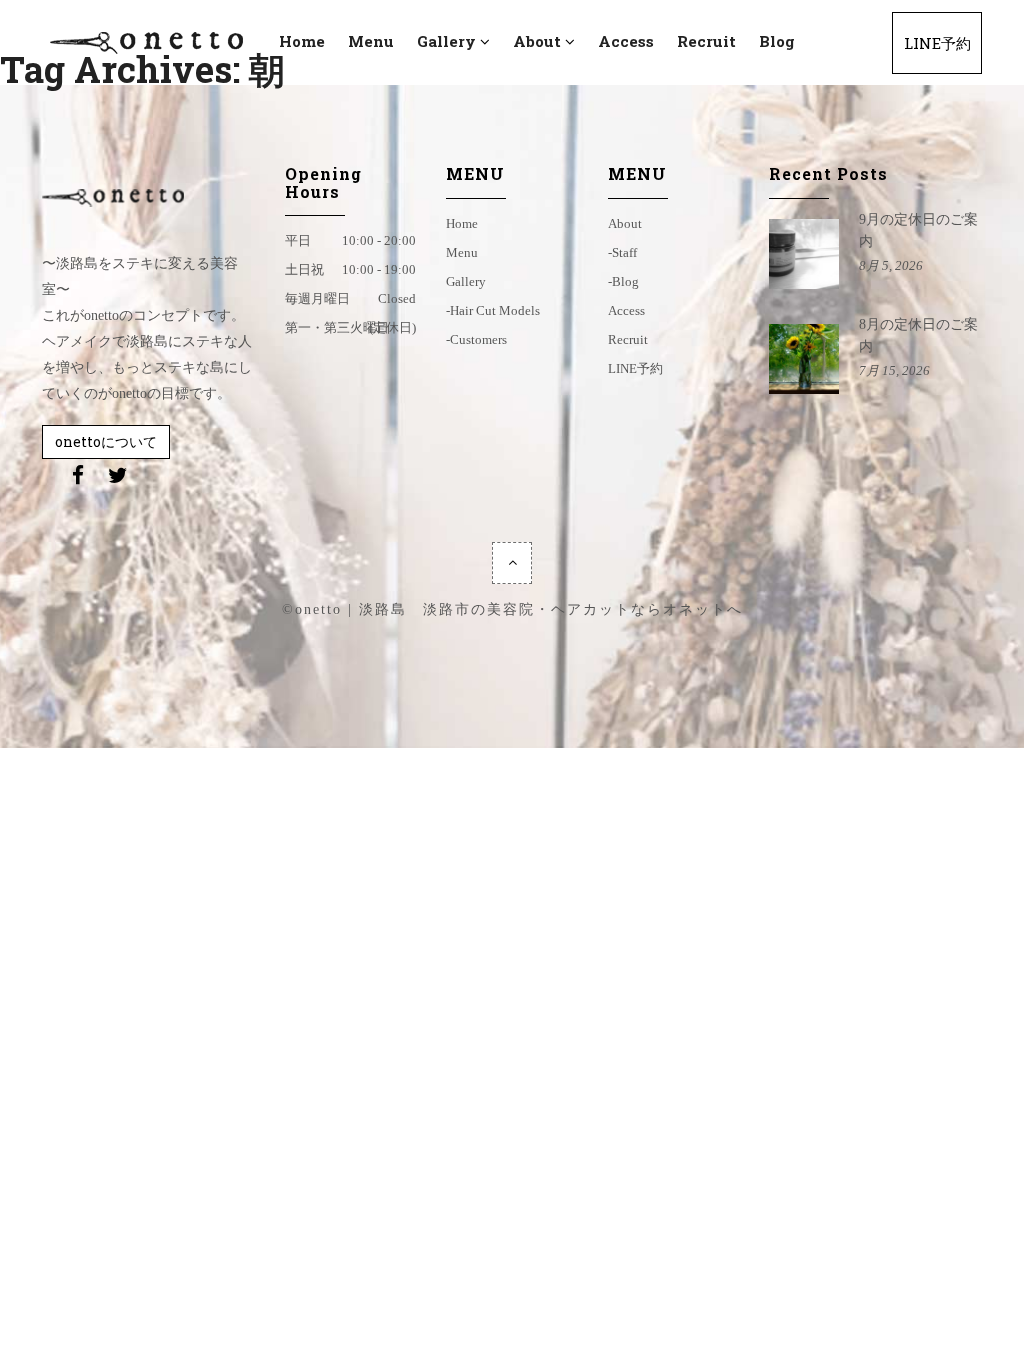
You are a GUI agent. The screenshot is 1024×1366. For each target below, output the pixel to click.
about (625, 223)
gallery (466, 281)
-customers (476, 339)
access (626, 310)
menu (462, 252)
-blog (623, 281)
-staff (622, 252)
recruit (628, 339)
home (462, 223)
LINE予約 (635, 368)
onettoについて (106, 441)
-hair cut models (493, 310)
